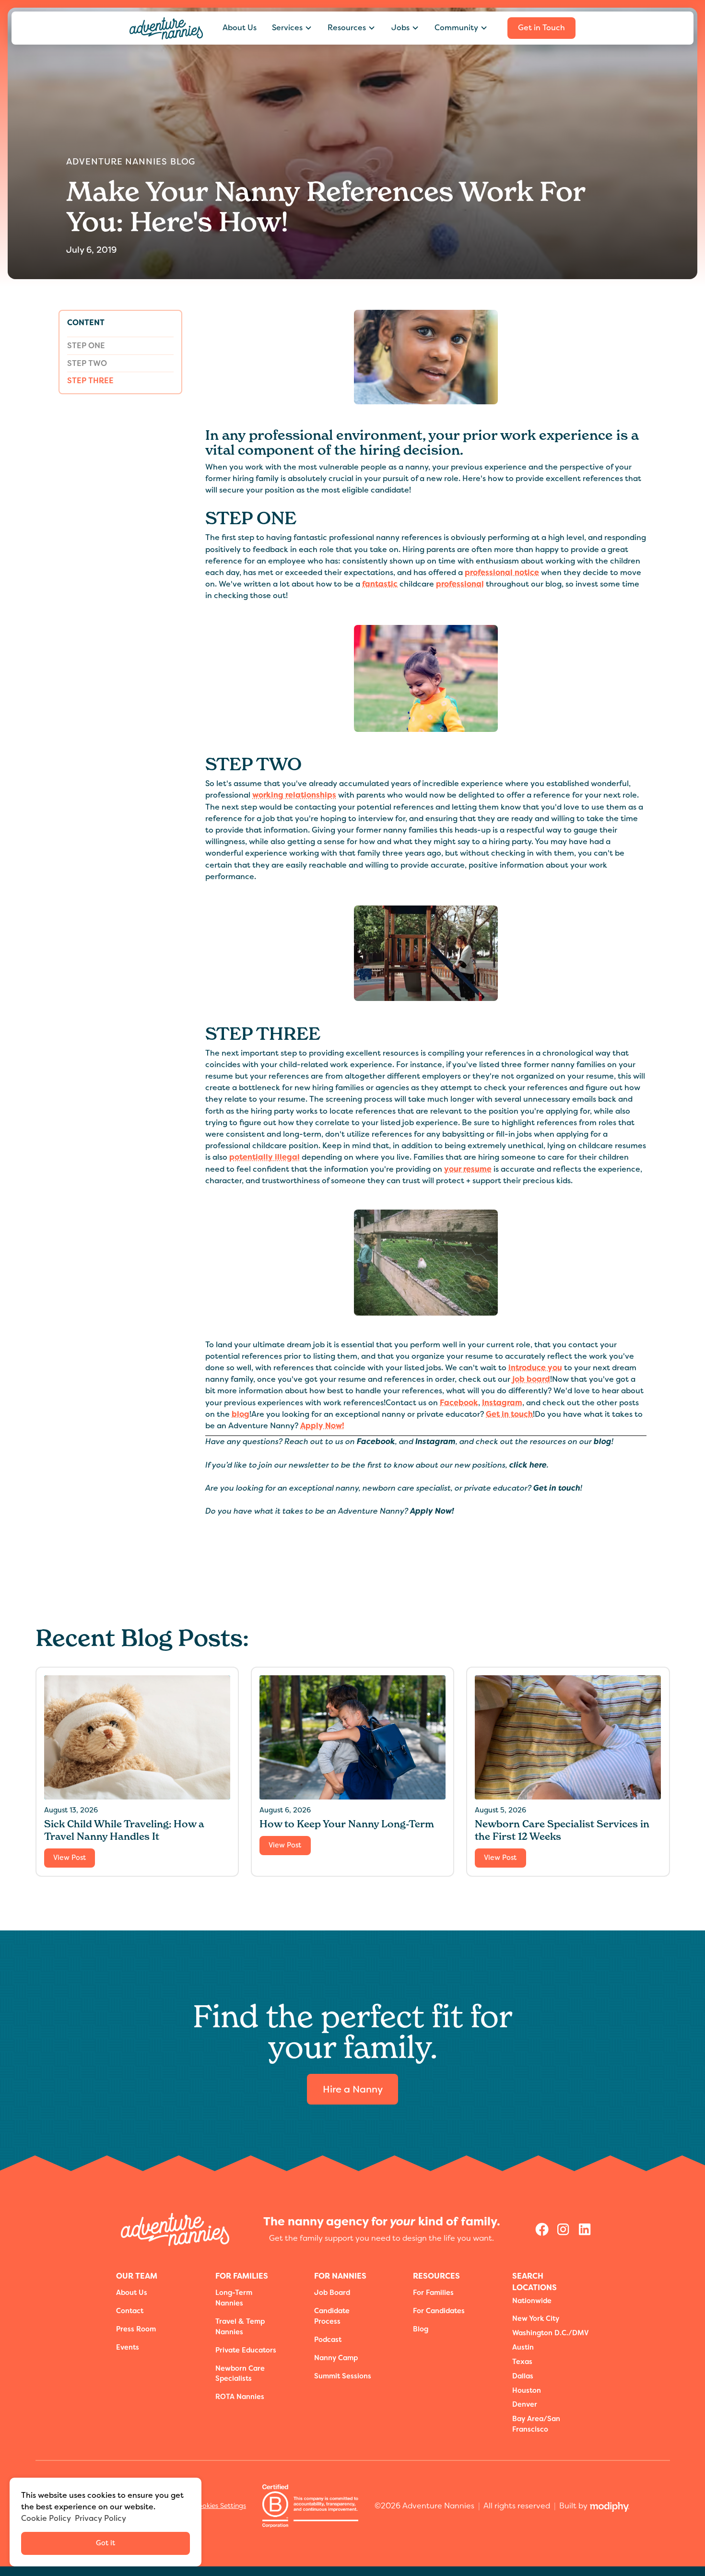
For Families (433, 2293)
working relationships (294, 795)
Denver (525, 2405)
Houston (527, 2391)
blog (241, 1414)
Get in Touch (541, 28)
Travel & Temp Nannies (240, 2327)
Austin (523, 2347)
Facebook (459, 1403)
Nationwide (532, 2301)
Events (128, 2347)
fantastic (380, 584)
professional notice (502, 572)
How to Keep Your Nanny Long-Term (347, 1824)
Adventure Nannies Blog (131, 162)
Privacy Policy (100, 2518)
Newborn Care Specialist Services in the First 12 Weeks (562, 1830)
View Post (70, 1858)
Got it (106, 2543)
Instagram (502, 1403)
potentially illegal (264, 1157)
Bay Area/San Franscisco (536, 2424)
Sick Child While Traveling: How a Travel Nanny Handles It (124, 1830)
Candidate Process (332, 2316)
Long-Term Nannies (234, 2298)
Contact (130, 2311)
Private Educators (246, 2350)
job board (531, 1379)
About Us (240, 28)
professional (460, 584)
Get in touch (509, 1414)
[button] (292, 28)
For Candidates (439, 2311)
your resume (468, 1169)
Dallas (523, 2376)
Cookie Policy (46, 2518)
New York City (536, 2319)
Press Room (136, 2329)
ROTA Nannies (240, 2397)
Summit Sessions (343, 2376)
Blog (421, 2329)
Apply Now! (322, 1426)
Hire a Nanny (353, 2089)
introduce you (535, 1368)
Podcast (328, 2340)
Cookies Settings (220, 2505)
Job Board (332, 2293)
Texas (522, 2362)
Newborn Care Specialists (240, 2374)
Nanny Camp (336, 2358)
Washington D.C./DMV (551, 2333)
